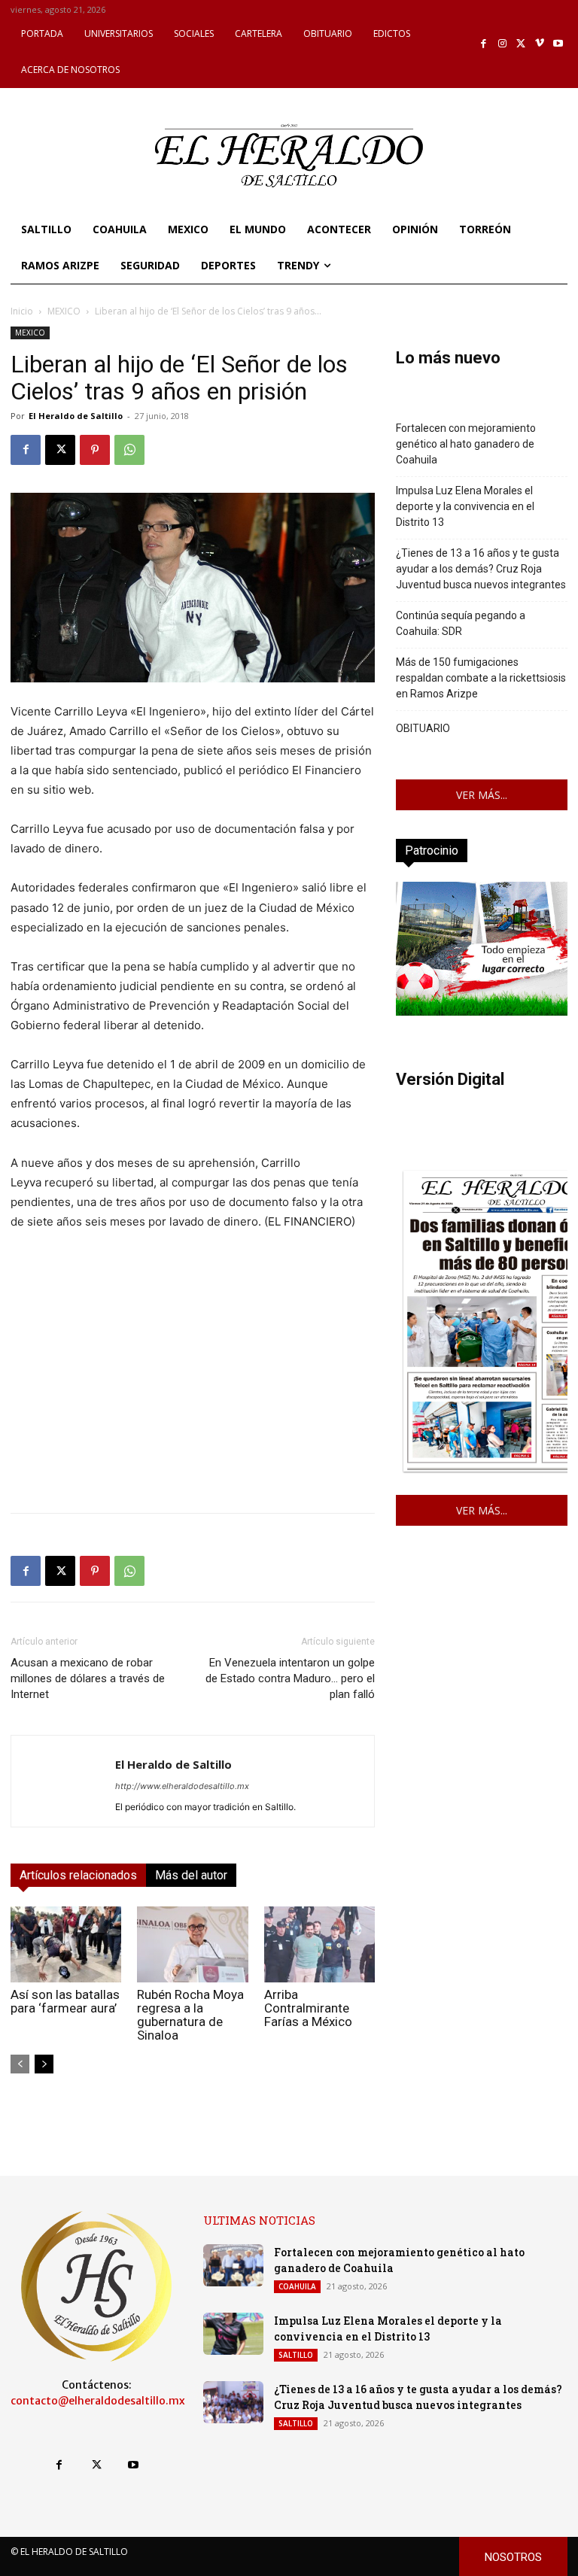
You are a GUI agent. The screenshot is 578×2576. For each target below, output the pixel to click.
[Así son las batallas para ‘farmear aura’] (66, 1944)
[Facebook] (484, 44)
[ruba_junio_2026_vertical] (482, 1012)
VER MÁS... (482, 795)
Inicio (22, 311)
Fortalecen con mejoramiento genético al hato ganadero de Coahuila (466, 444)
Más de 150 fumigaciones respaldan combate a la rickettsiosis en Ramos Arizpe (481, 678)
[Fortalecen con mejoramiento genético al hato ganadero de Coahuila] (233, 2265)
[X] (521, 44)
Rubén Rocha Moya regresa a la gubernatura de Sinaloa (190, 2015)
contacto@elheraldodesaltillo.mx (98, 2401)
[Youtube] (558, 44)
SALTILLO (296, 2355)
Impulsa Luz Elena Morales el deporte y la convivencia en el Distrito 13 (465, 506)
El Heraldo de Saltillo (76, 416)
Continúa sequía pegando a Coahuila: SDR (461, 623)
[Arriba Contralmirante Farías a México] (319, 1944)
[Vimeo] (540, 44)
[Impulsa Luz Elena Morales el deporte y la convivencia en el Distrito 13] (233, 2334)
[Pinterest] (95, 450)
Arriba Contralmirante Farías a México (308, 2008)
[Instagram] (502, 44)
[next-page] (44, 2064)
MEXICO (64, 311)
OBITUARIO (423, 728)
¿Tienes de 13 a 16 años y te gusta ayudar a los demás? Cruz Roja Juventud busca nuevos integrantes (481, 569)
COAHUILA (297, 2286)
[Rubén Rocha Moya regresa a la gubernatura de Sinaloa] (192, 1944)
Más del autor (191, 1875)
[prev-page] (20, 2064)
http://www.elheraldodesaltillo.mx (182, 1786)
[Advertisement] (193, 1396)
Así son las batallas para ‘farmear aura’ (65, 2001)
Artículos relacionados (78, 1875)
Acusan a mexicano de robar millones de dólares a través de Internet (88, 1678)
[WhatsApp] (129, 450)
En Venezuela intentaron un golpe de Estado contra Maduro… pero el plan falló (290, 1678)
